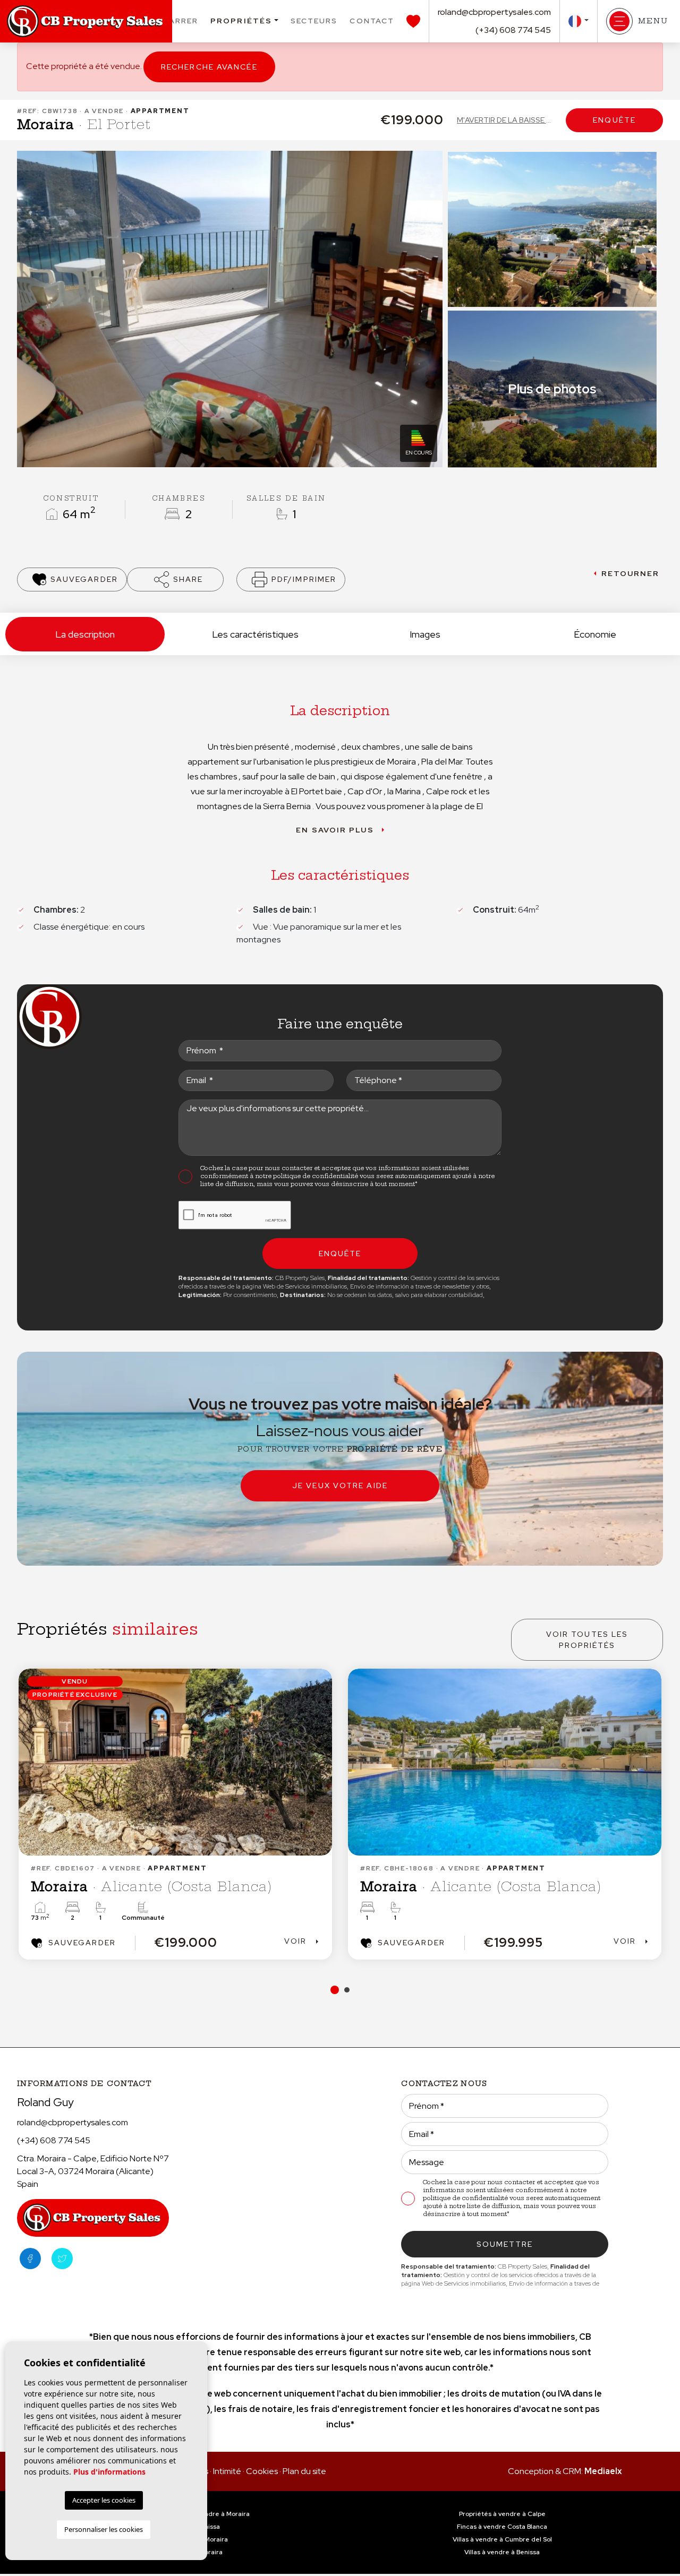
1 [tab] (333, 1990)
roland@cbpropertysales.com (494, 12)
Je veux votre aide (340, 1486)
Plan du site (304, 2471)
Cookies (262, 2471)
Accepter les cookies (104, 2500)
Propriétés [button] (241, 21)
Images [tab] (425, 634)
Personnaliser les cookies (104, 2529)
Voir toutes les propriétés (587, 1640)
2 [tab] (345, 1990)
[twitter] (62, 2259)
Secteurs (314, 21)
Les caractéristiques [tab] (255, 634)
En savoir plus (335, 830)
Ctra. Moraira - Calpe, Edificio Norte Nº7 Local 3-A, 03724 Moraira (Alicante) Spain (93, 2171)
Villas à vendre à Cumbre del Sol (502, 2539)
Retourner (631, 573)
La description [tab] (85, 634)
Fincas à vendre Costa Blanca (502, 2527)
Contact (372, 21)
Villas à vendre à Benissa (502, 2552)
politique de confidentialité (316, 1176)
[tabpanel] (505, 1814)
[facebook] (30, 2259)
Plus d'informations (109, 2472)
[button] (176, 579)
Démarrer (174, 21)
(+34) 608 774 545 (513, 30)
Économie (595, 634)
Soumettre (505, 2244)
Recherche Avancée (209, 67)
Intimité (227, 2471)
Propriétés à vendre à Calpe (502, 2514)
